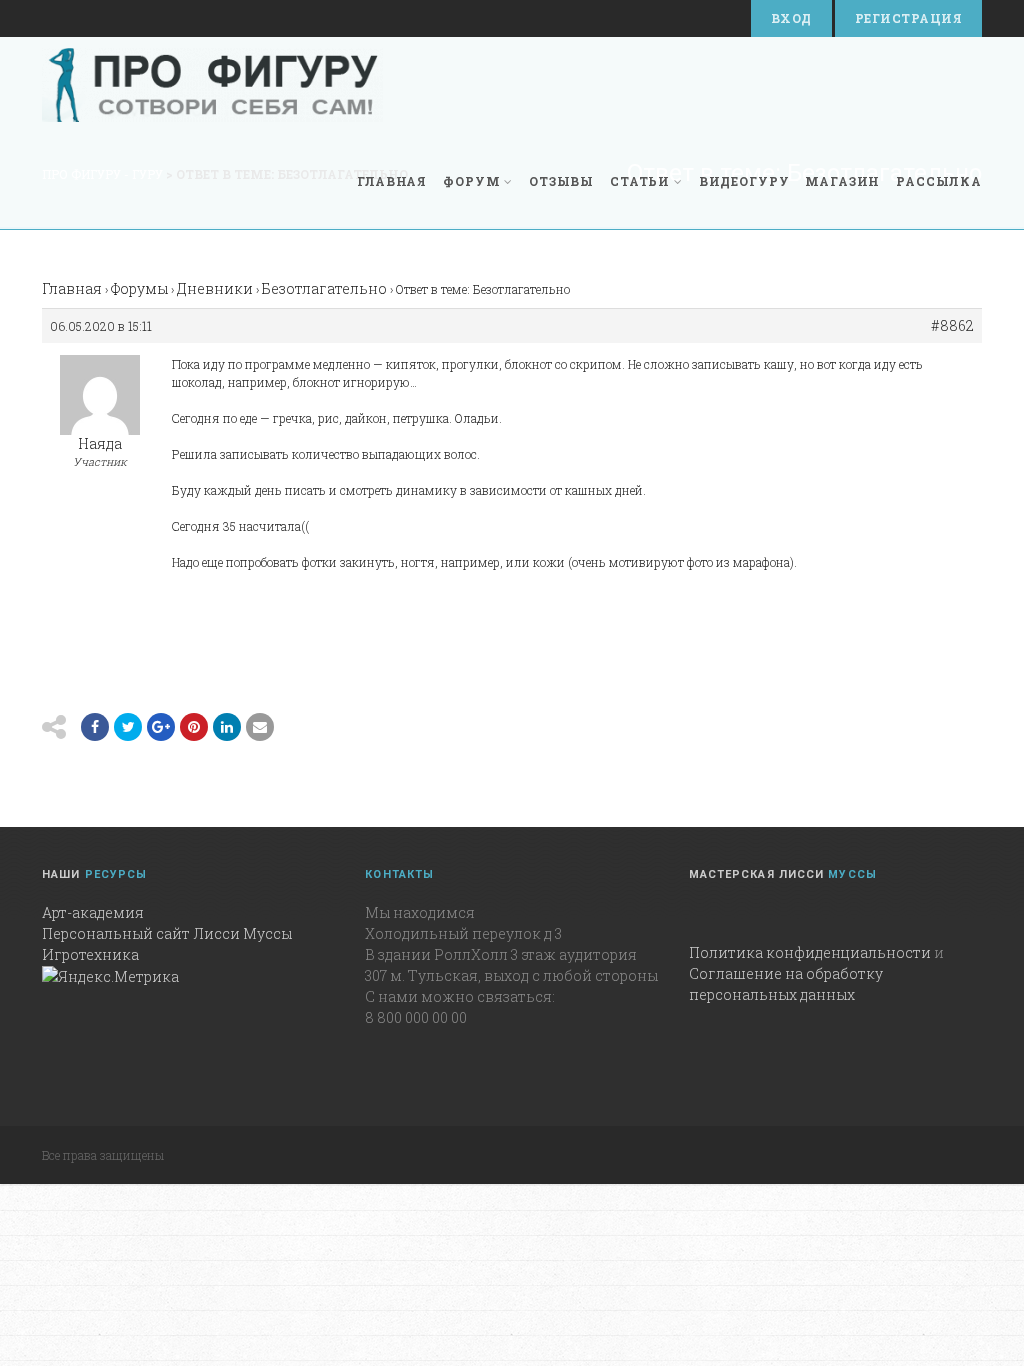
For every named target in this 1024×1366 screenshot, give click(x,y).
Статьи (640, 181)
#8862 (952, 326)
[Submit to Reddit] (194, 727)
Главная (392, 181)
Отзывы (561, 181)
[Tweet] (128, 727)
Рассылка (939, 181)
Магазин (842, 181)
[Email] (227, 727)
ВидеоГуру (744, 181)
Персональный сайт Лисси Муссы (167, 933)
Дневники (215, 288)
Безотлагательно (324, 288)
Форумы (139, 288)
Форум (471, 181)
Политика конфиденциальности (810, 952)
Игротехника (90, 954)
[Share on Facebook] (95, 727)
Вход (791, 18)
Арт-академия (93, 912)
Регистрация (908, 18)
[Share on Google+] (161, 727)
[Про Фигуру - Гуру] (212, 85)
